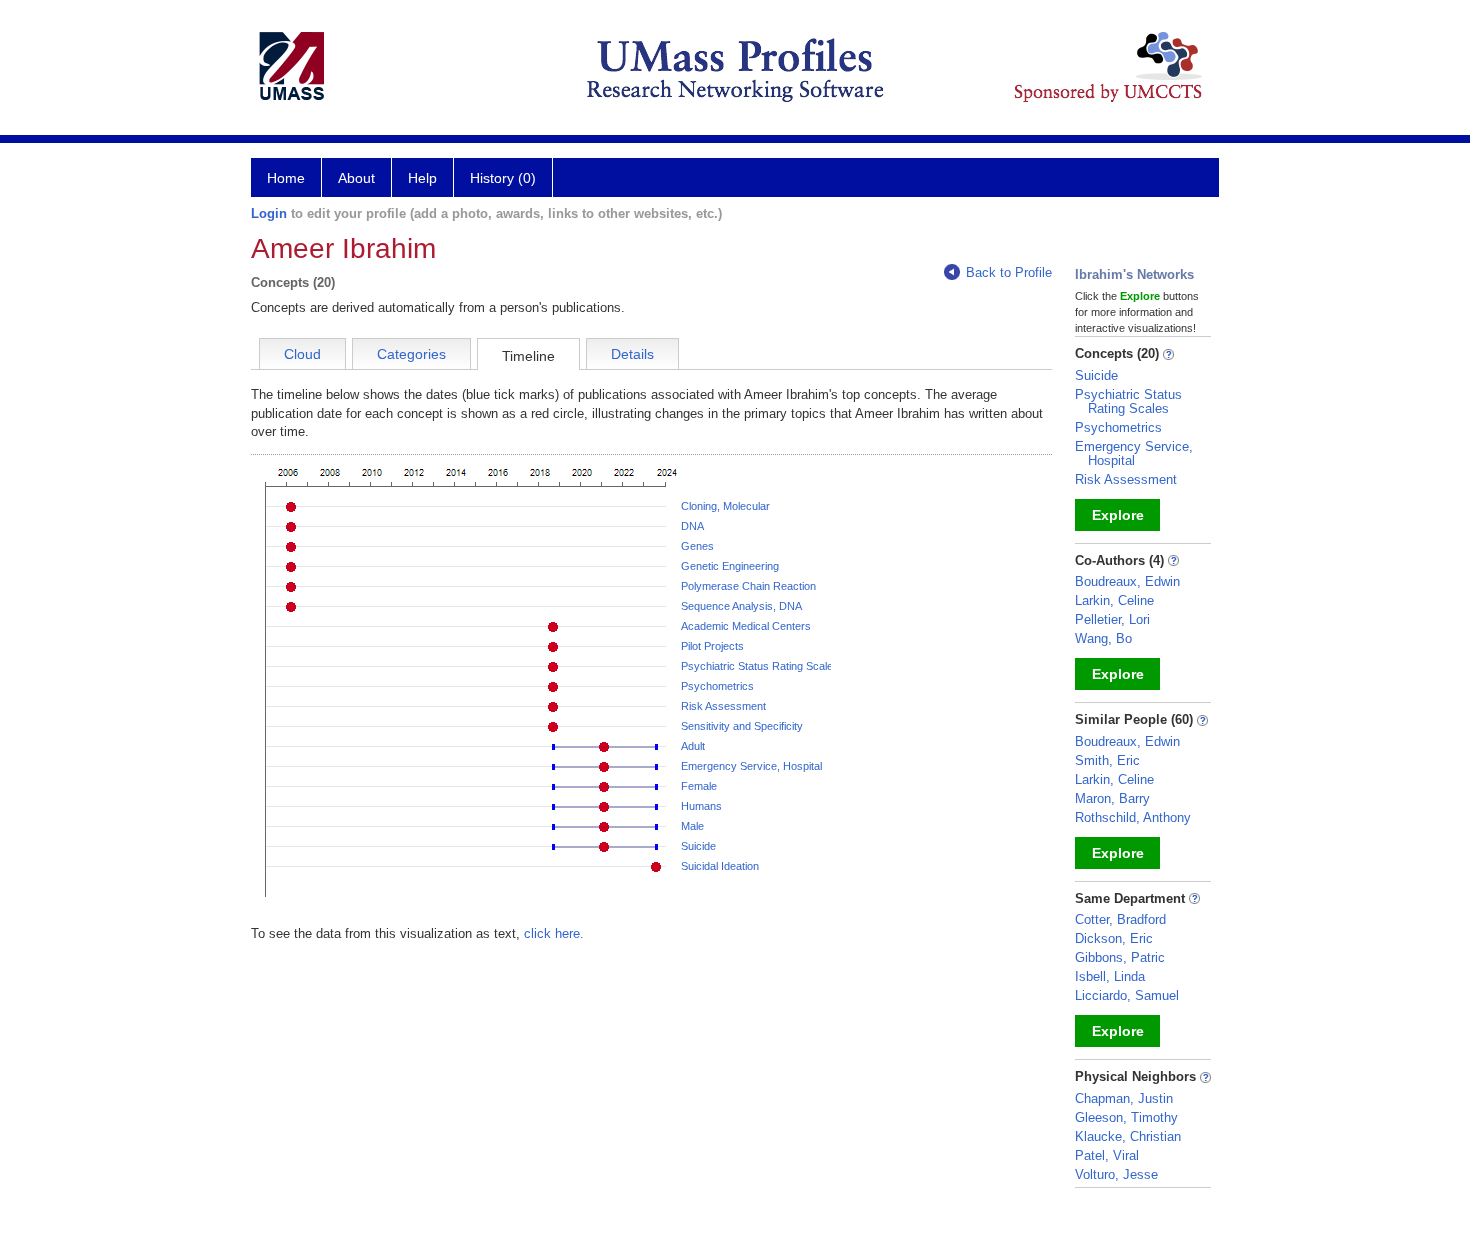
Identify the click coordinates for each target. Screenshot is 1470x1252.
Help (422, 178)
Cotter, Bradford (1120, 919)
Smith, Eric (1107, 760)
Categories (411, 354)
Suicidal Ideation (720, 866)
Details (632, 354)
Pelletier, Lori (1112, 619)
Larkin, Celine (1114, 600)
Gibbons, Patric (1120, 957)
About (356, 178)
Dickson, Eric (1114, 938)
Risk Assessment (723, 706)
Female (699, 786)
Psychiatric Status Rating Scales (760, 666)
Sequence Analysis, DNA (741, 606)
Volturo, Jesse (1116, 1174)
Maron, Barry (1112, 798)
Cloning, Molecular (725, 506)
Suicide (698, 846)
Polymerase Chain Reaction (748, 586)
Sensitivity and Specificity (742, 726)
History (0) (503, 178)
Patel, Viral (1107, 1155)
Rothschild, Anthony (1133, 817)
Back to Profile (1009, 272)
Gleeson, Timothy (1126, 1117)
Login (269, 213)
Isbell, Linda (1110, 976)
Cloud (302, 354)
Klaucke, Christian (1128, 1136)
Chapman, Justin (1124, 1098)
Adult (693, 746)
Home (286, 178)
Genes (697, 546)
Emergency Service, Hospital (751, 766)
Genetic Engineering (730, 566)
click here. (554, 933)
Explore (1118, 515)
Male (692, 826)
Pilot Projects (712, 646)
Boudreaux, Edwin (1127, 581)
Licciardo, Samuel (1127, 995)
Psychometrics (717, 686)
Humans (701, 806)
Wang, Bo (1103, 638)
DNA (692, 526)
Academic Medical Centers (746, 626)
